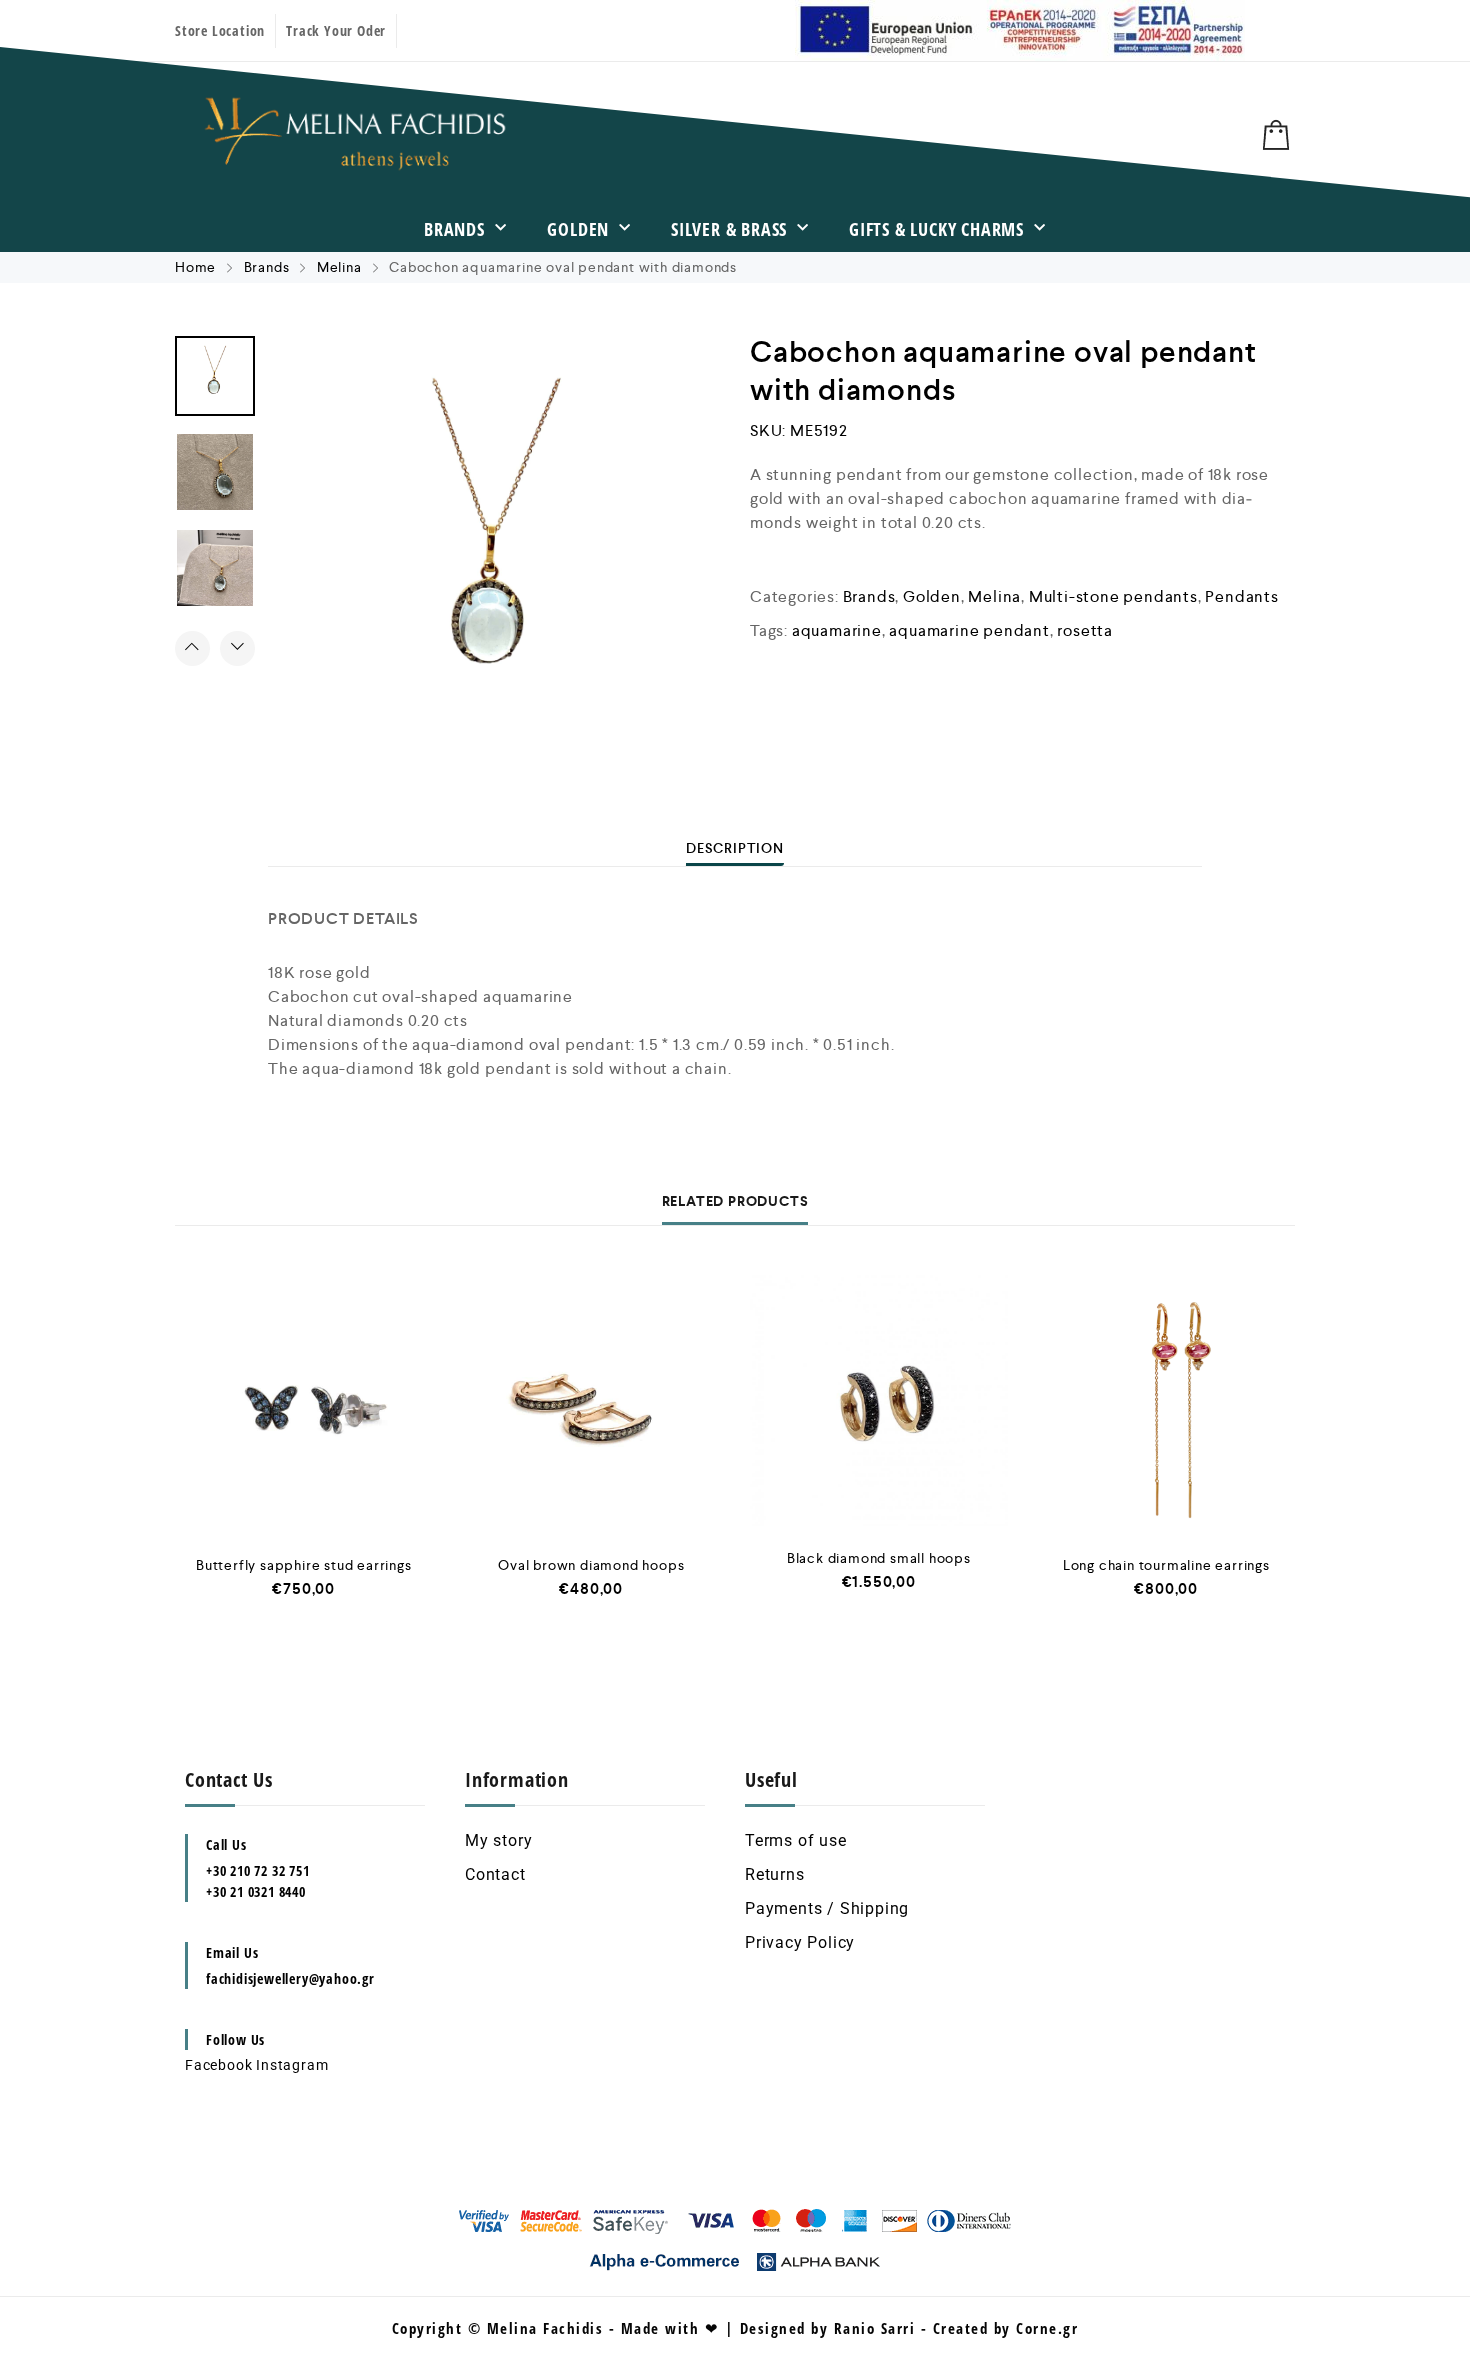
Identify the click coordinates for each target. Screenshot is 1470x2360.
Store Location (220, 30)
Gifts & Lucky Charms (936, 229)
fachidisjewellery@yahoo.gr (290, 1978)
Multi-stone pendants (1113, 596)
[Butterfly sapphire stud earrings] (304, 1404)
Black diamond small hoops (879, 1558)
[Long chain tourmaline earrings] (1167, 1404)
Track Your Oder (336, 30)
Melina (339, 267)
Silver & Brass (729, 229)
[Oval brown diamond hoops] (592, 1404)
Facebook (218, 2065)
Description (735, 848)
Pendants (1241, 596)
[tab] (735, 848)
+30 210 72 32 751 (258, 1870)
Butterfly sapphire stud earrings (304, 1565)
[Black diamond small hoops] (879, 1400)
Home (195, 267)
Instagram (292, 2065)
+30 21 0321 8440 (256, 1891)
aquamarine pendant (969, 630)
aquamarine (837, 630)
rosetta (1085, 630)
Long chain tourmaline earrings (1166, 1565)
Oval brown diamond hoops (591, 1565)
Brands (454, 229)
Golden (578, 229)
